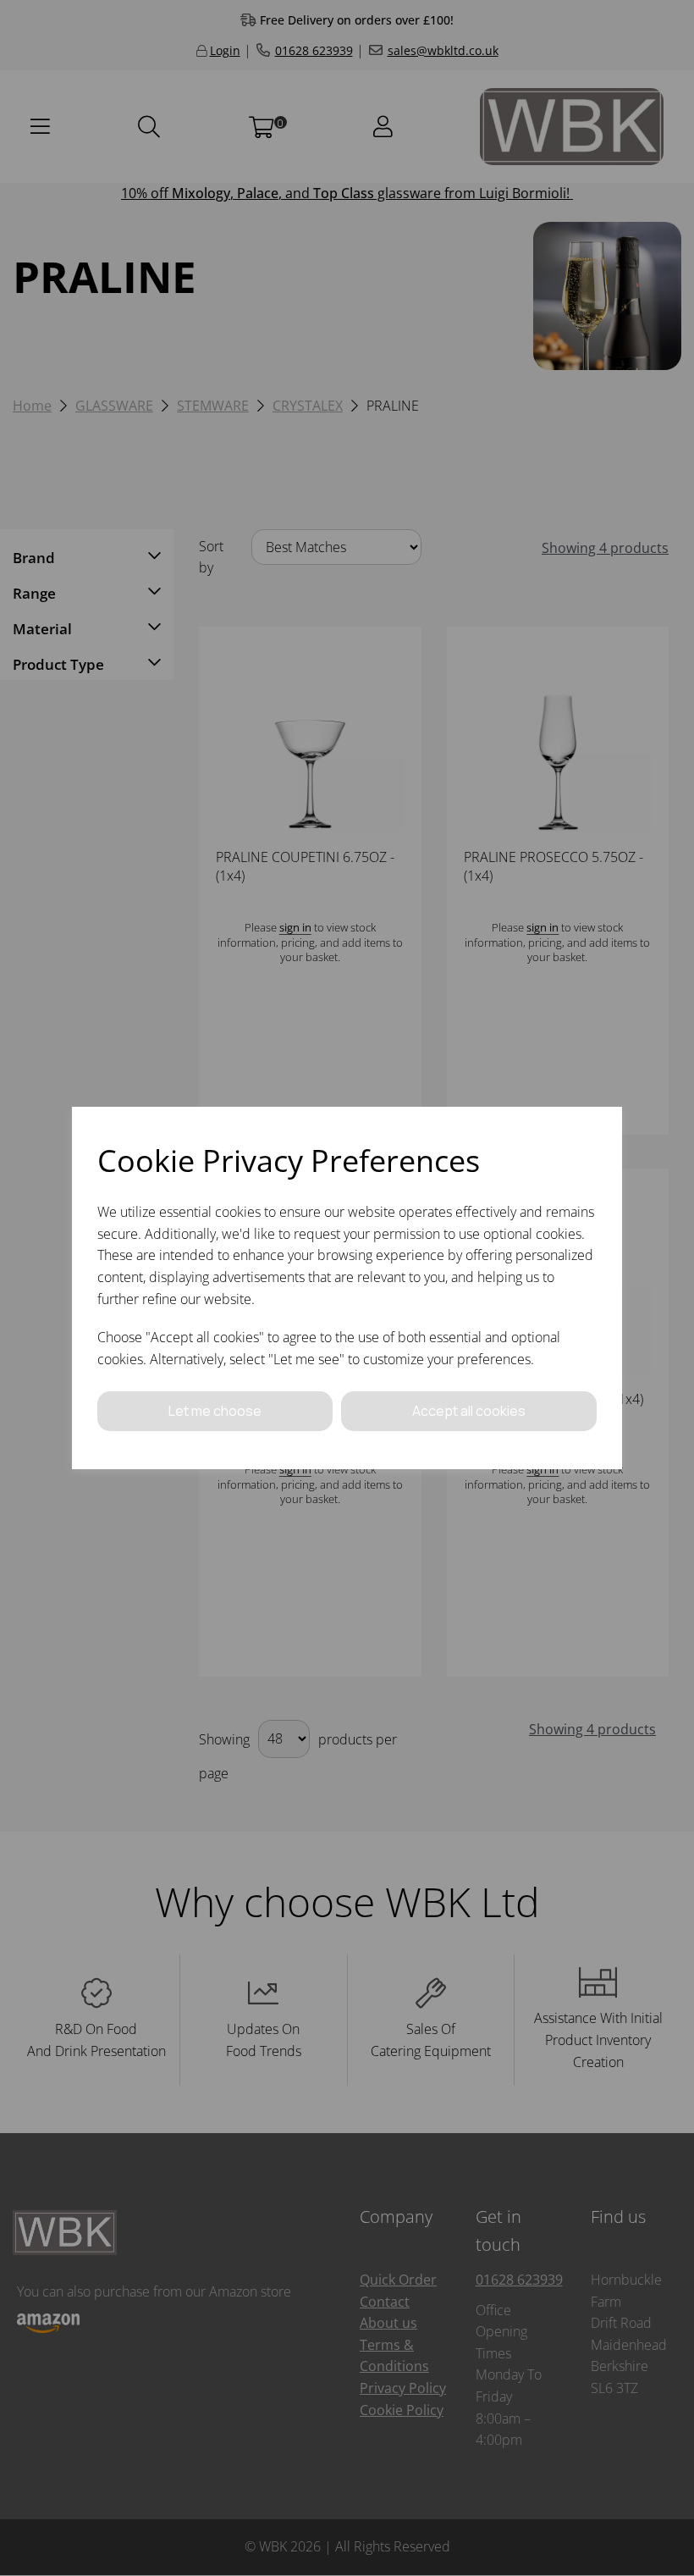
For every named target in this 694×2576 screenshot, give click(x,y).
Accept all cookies (469, 1411)
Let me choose (215, 1411)
